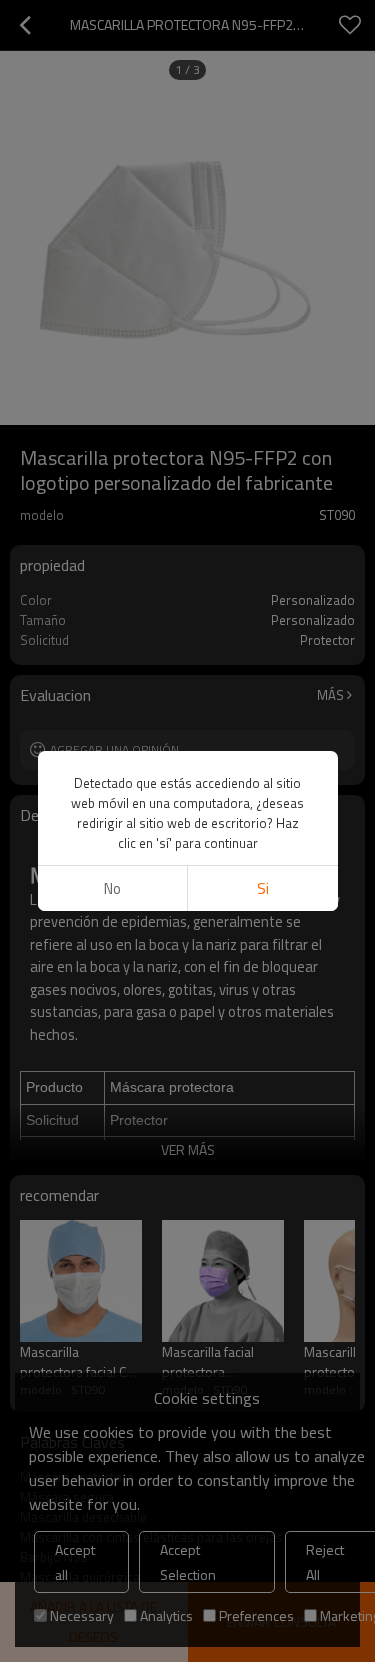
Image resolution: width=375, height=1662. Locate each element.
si (263, 888)
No (112, 888)
